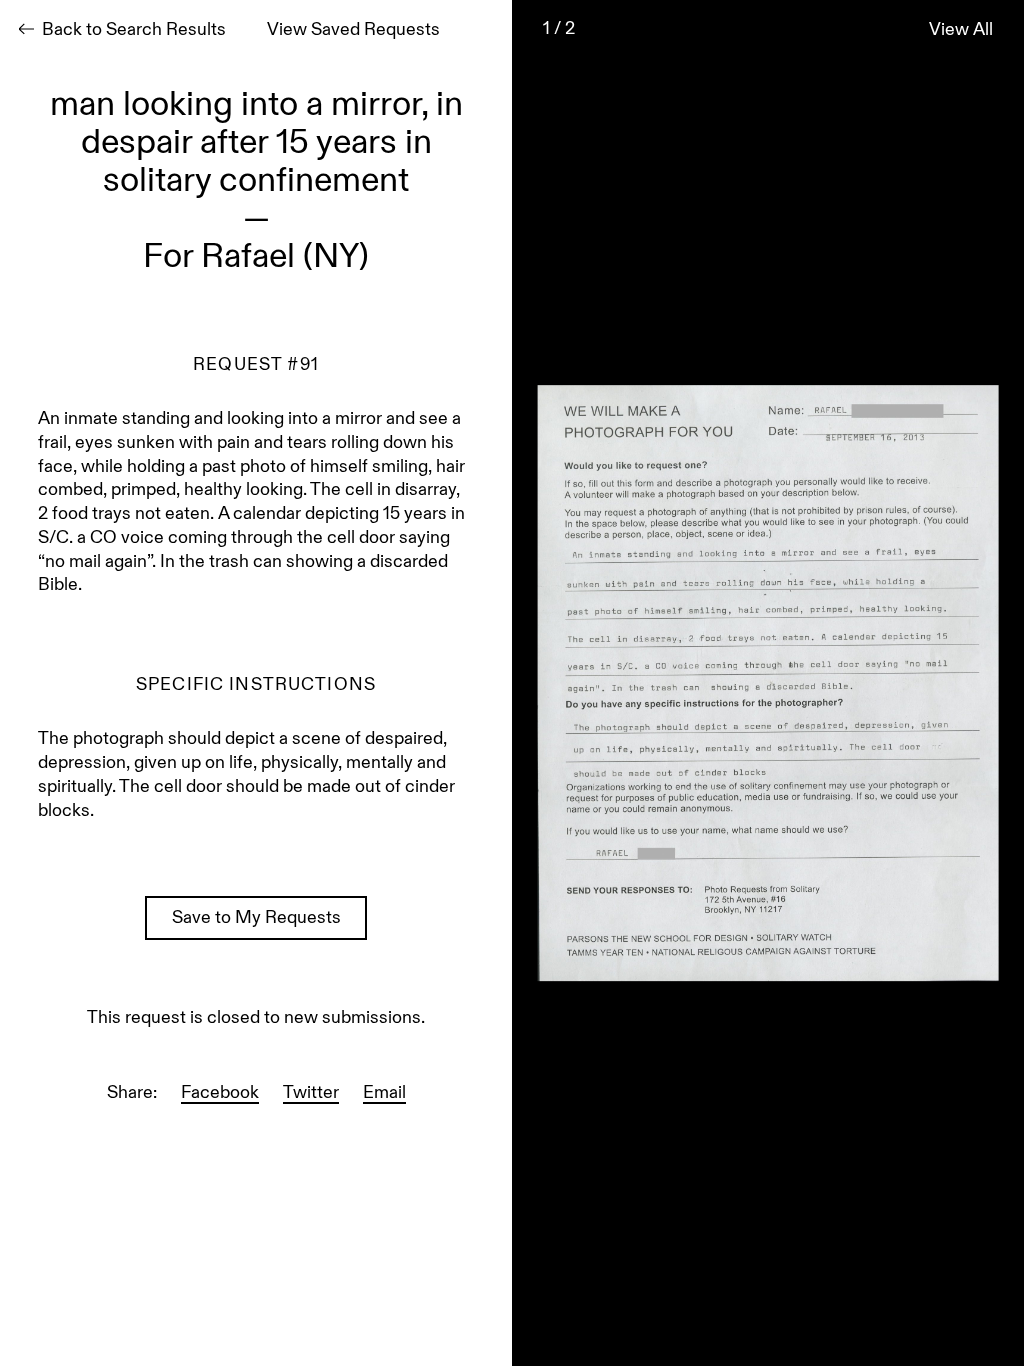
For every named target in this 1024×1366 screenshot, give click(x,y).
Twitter (311, 1094)
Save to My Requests (256, 919)
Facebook (220, 1094)
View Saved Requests (353, 31)
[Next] (974, 683)
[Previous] (562, 683)
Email (384, 1094)
